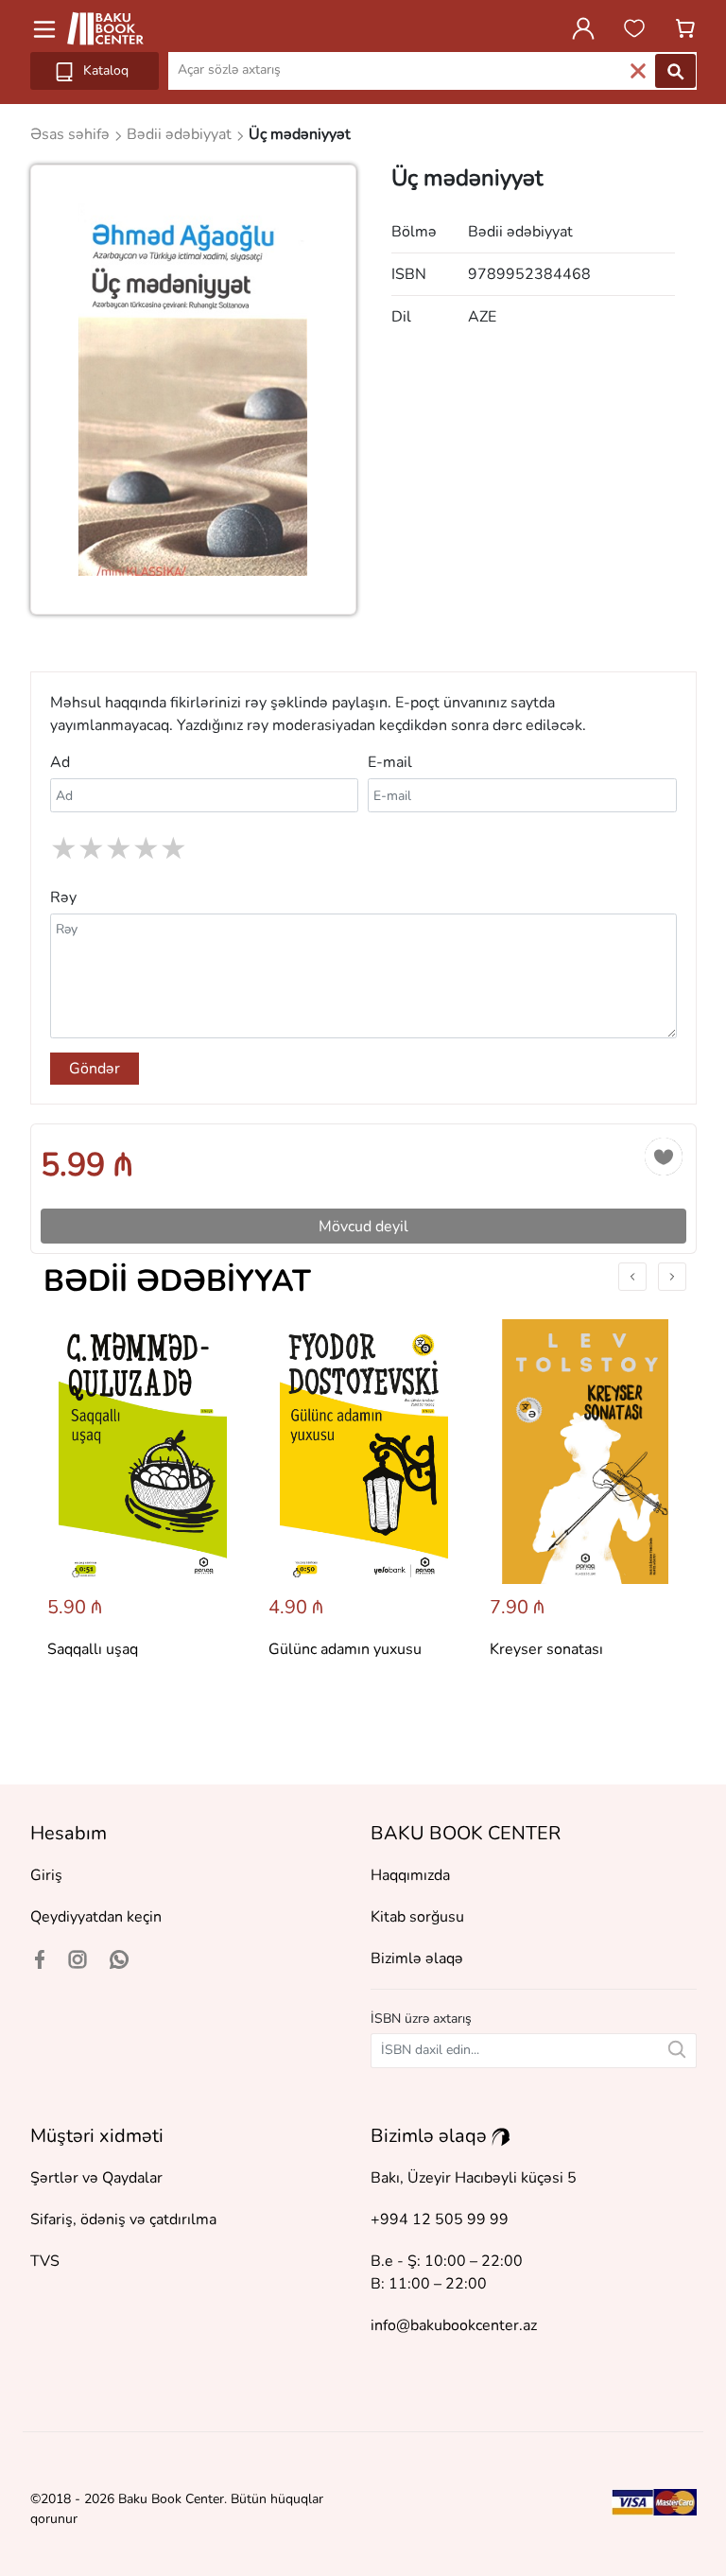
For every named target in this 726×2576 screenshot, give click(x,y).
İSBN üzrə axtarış (421, 2019)
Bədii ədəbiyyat (177, 1281)
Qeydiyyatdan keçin (96, 1917)
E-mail (390, 762)
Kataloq (104, 70)
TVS (45, 2261)
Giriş (46, 1875)
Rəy (63, 897)
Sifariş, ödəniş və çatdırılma (123, 2219)
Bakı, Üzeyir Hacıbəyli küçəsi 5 (474, 2178)
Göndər (95, 1069)
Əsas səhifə (72, 134)
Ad (60, 762)
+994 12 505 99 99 (440, 2219)
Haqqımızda (410, 1875)
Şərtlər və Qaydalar (96, 2178)
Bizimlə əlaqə (417, 1958)
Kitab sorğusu (417, 1917)
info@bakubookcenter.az (454, 2325)
